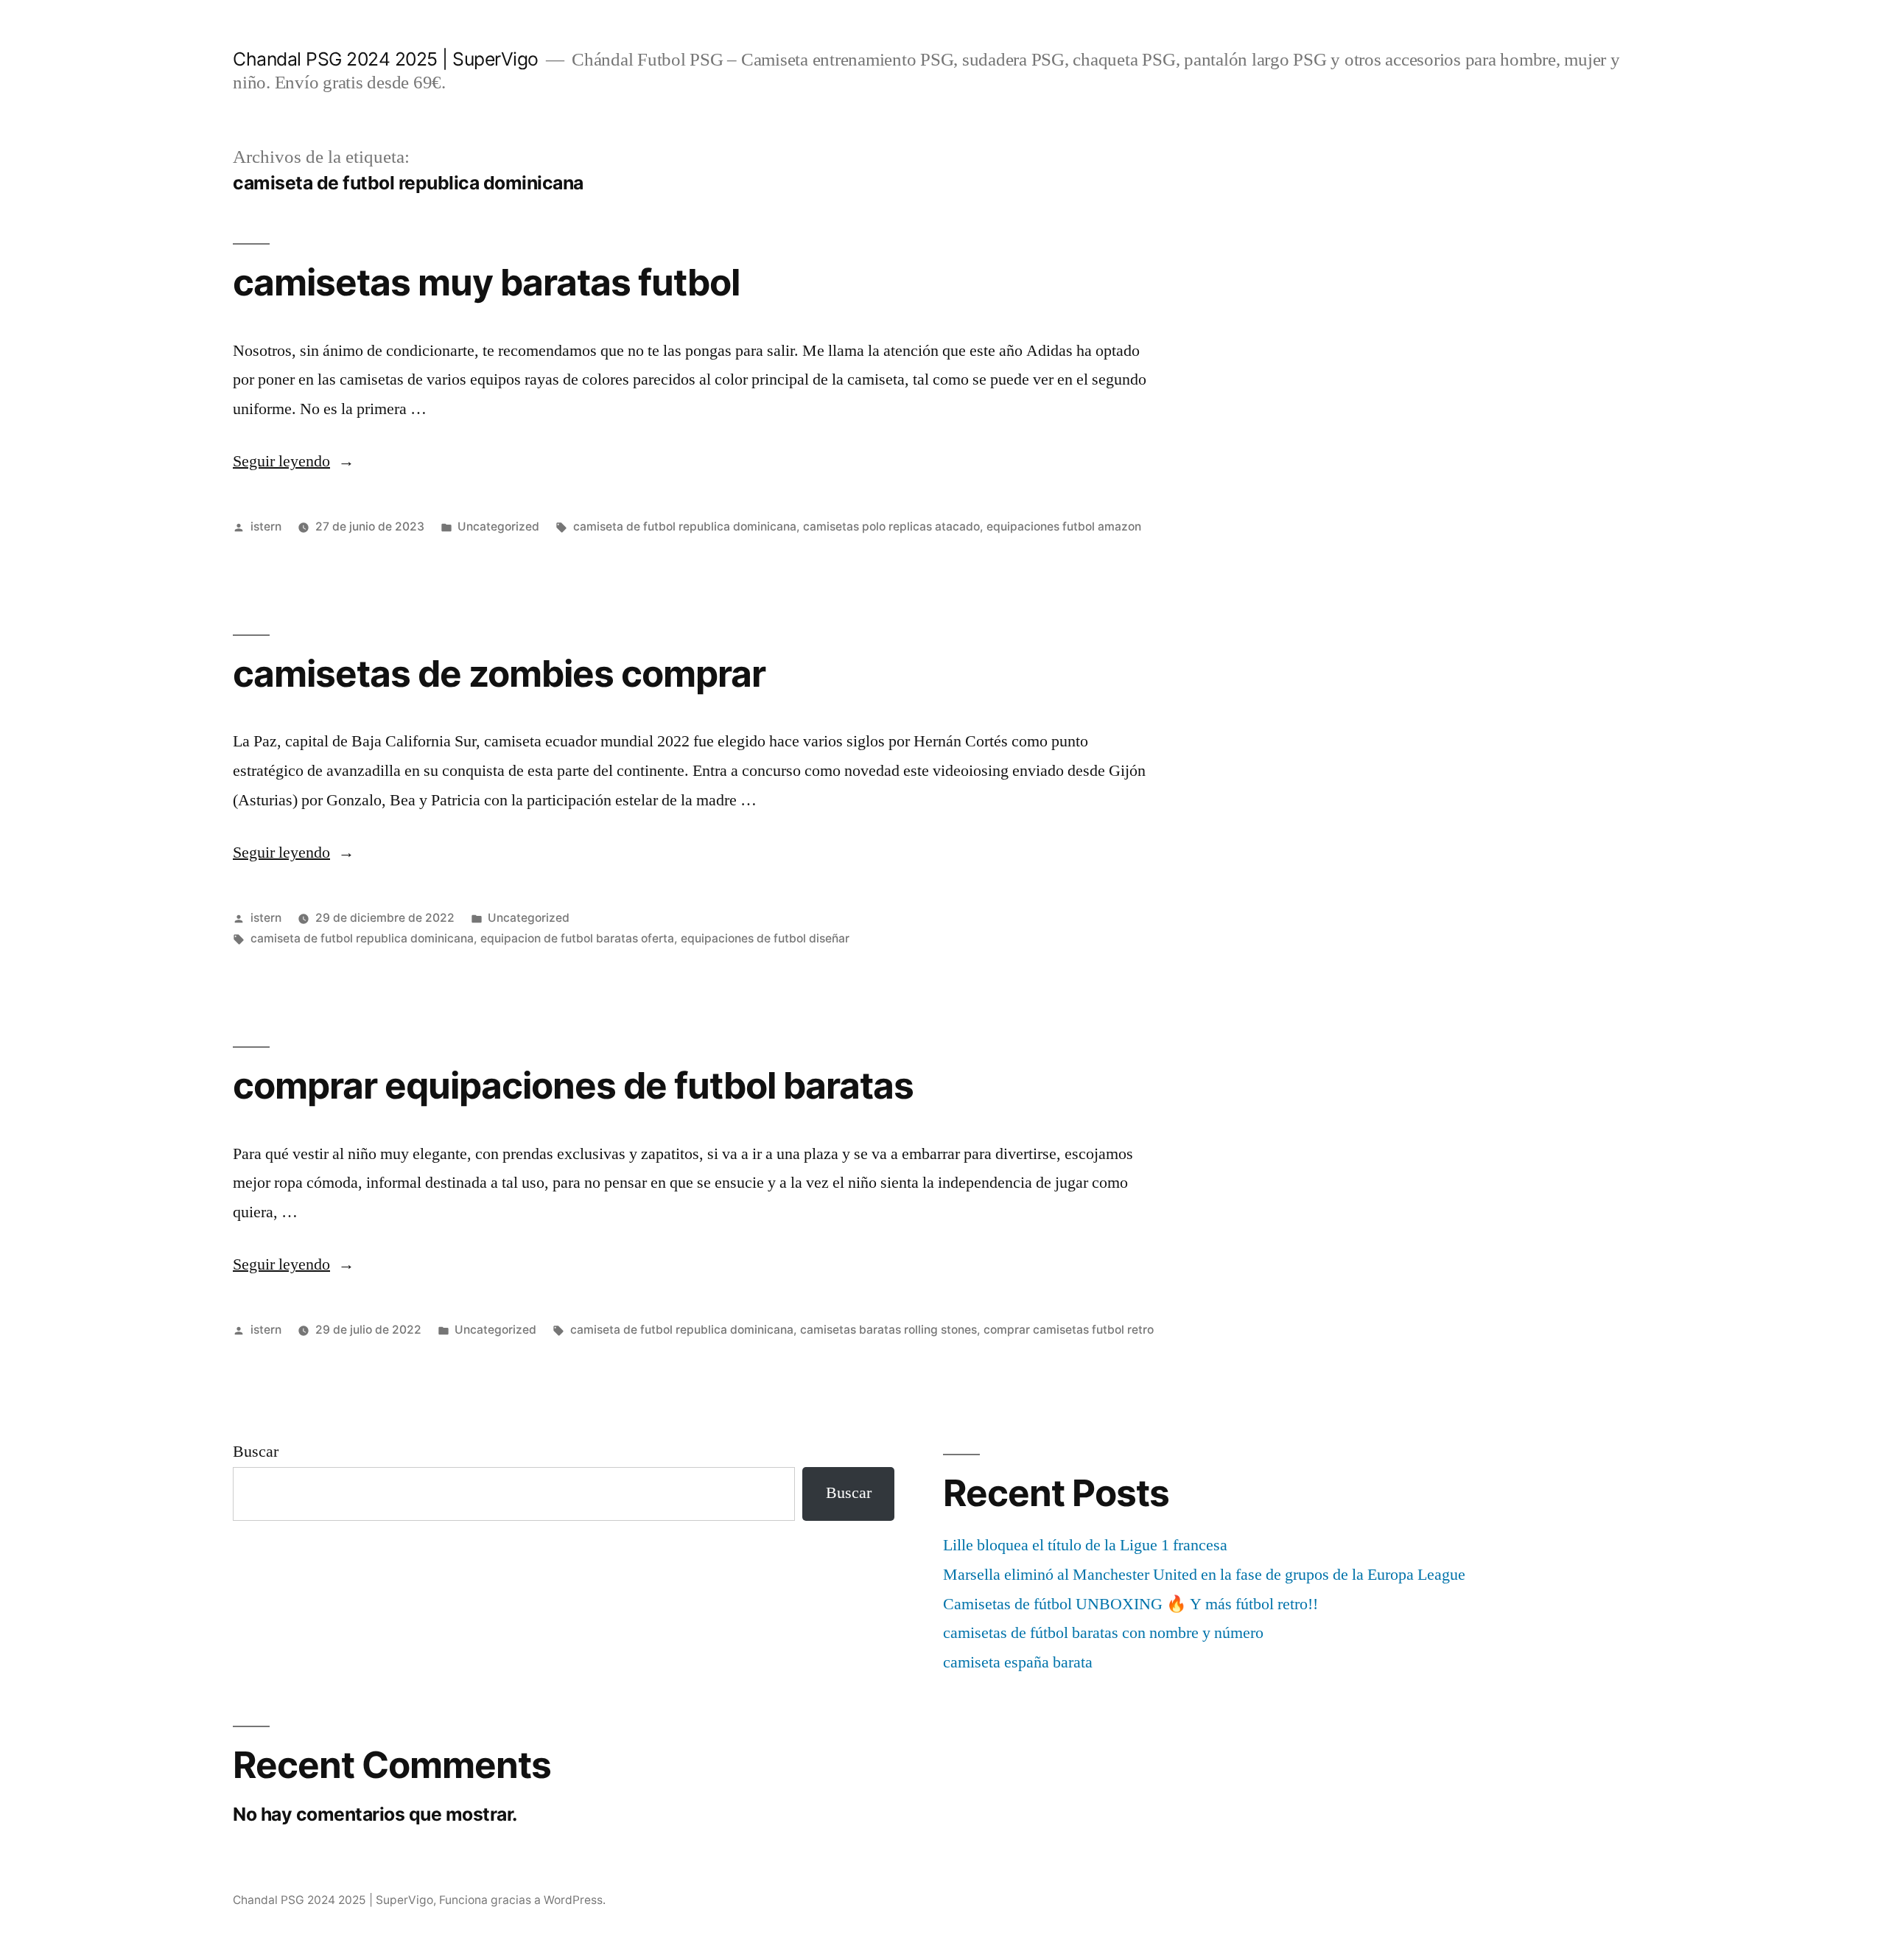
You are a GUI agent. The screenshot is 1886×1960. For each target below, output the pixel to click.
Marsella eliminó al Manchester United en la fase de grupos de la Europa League (1204, 1575)
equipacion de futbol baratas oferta (577, 938)
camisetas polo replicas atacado (891, 526)
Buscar (256, 1452)
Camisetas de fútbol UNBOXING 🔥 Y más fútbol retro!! (1130, 1604)
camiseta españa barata (1018, 1662)
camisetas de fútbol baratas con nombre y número (1103, 1633)
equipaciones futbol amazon (1064, 526)
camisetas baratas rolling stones (888, 1330)
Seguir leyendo (294, 461)
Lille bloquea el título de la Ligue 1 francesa (1085, 1545)
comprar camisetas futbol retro (1069, 1330)
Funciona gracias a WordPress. (522, 1900)
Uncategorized (498, 526)
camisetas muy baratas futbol (486, 282)
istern (266, 526)
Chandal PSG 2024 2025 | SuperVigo (386, 59)
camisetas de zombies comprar (499, 673)
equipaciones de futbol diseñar (765, 938)
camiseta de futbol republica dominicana (685, 526)
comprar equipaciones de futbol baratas (573, 1085)
